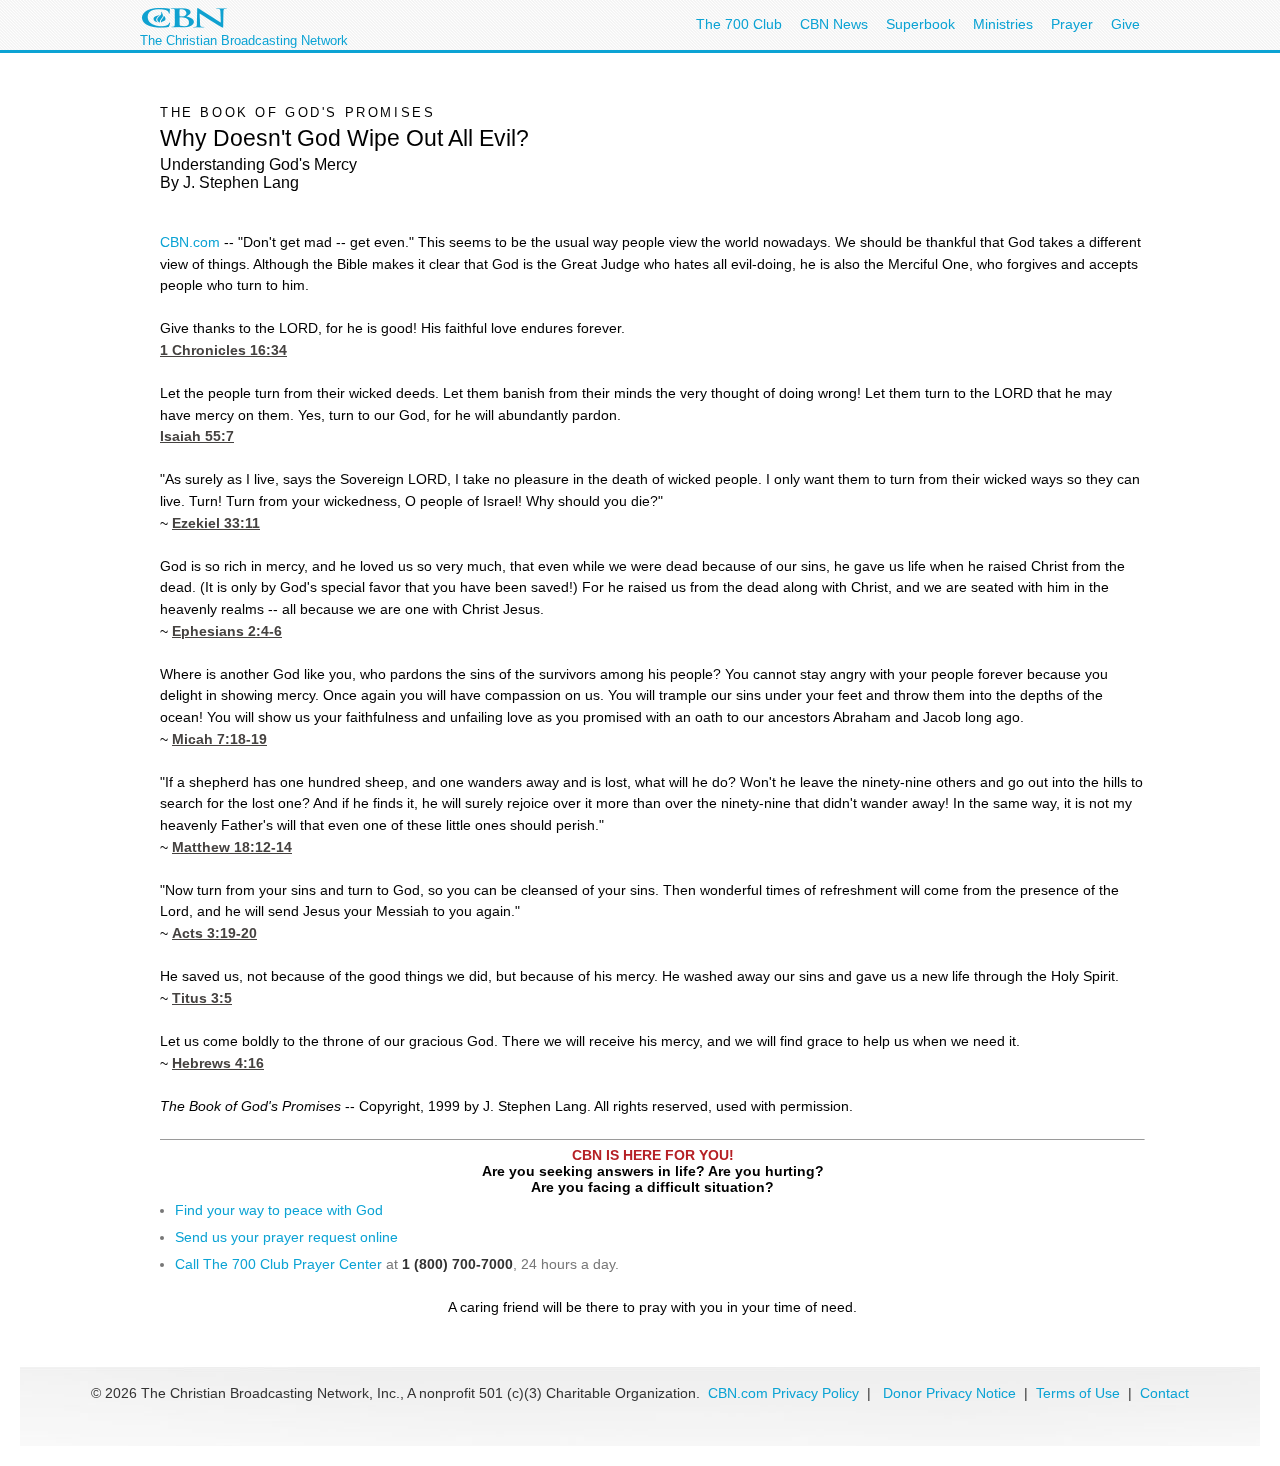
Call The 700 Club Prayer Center (278, 1264)
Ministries (1003, 24)
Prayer (1072, 24)
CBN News (834, 24)
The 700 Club (739, 24)
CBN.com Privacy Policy (783, 1393)
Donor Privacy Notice (949, 1393)
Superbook (920, 24)
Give (1125, 24)
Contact (1164, 1393)
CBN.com (190, 242)
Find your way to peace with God (279, 1210)
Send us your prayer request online (286, 1237)
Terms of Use (1080, 1393)
